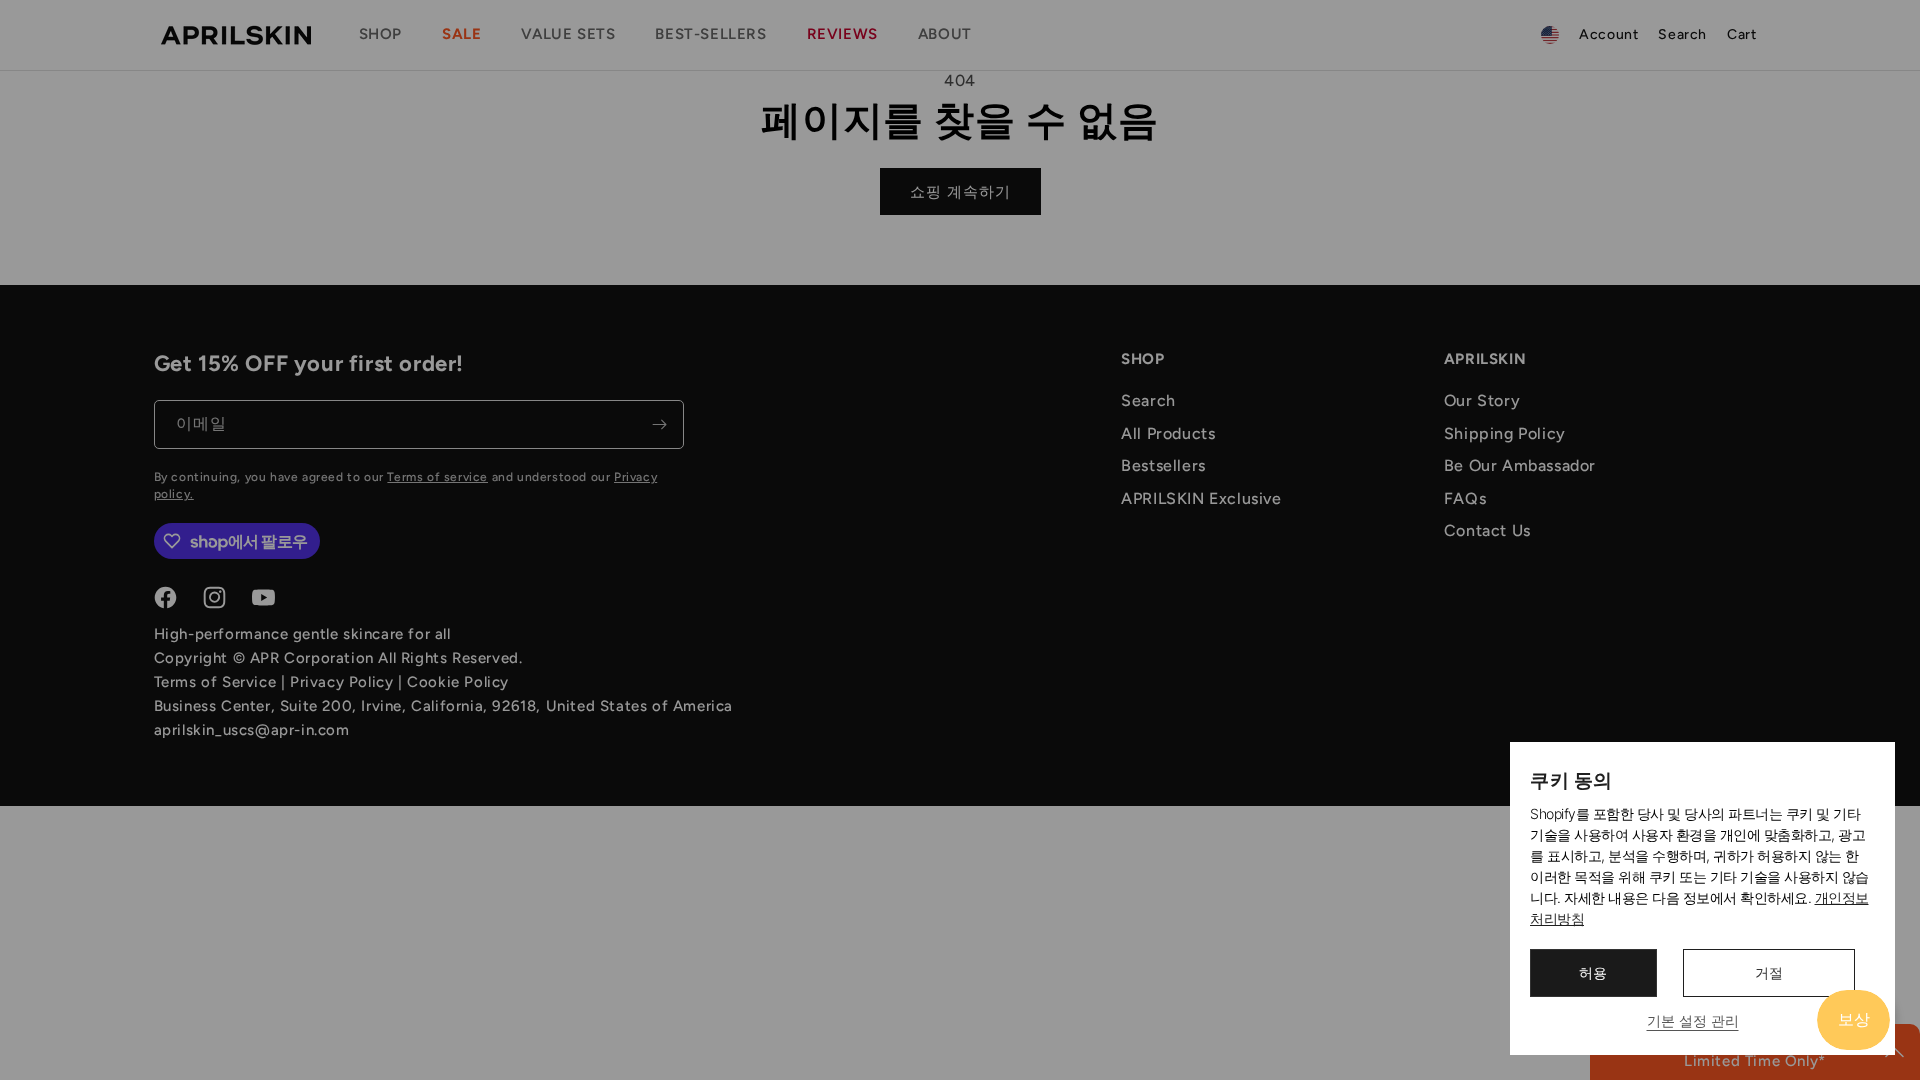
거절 (1769, 972)
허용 (1593, 972)
